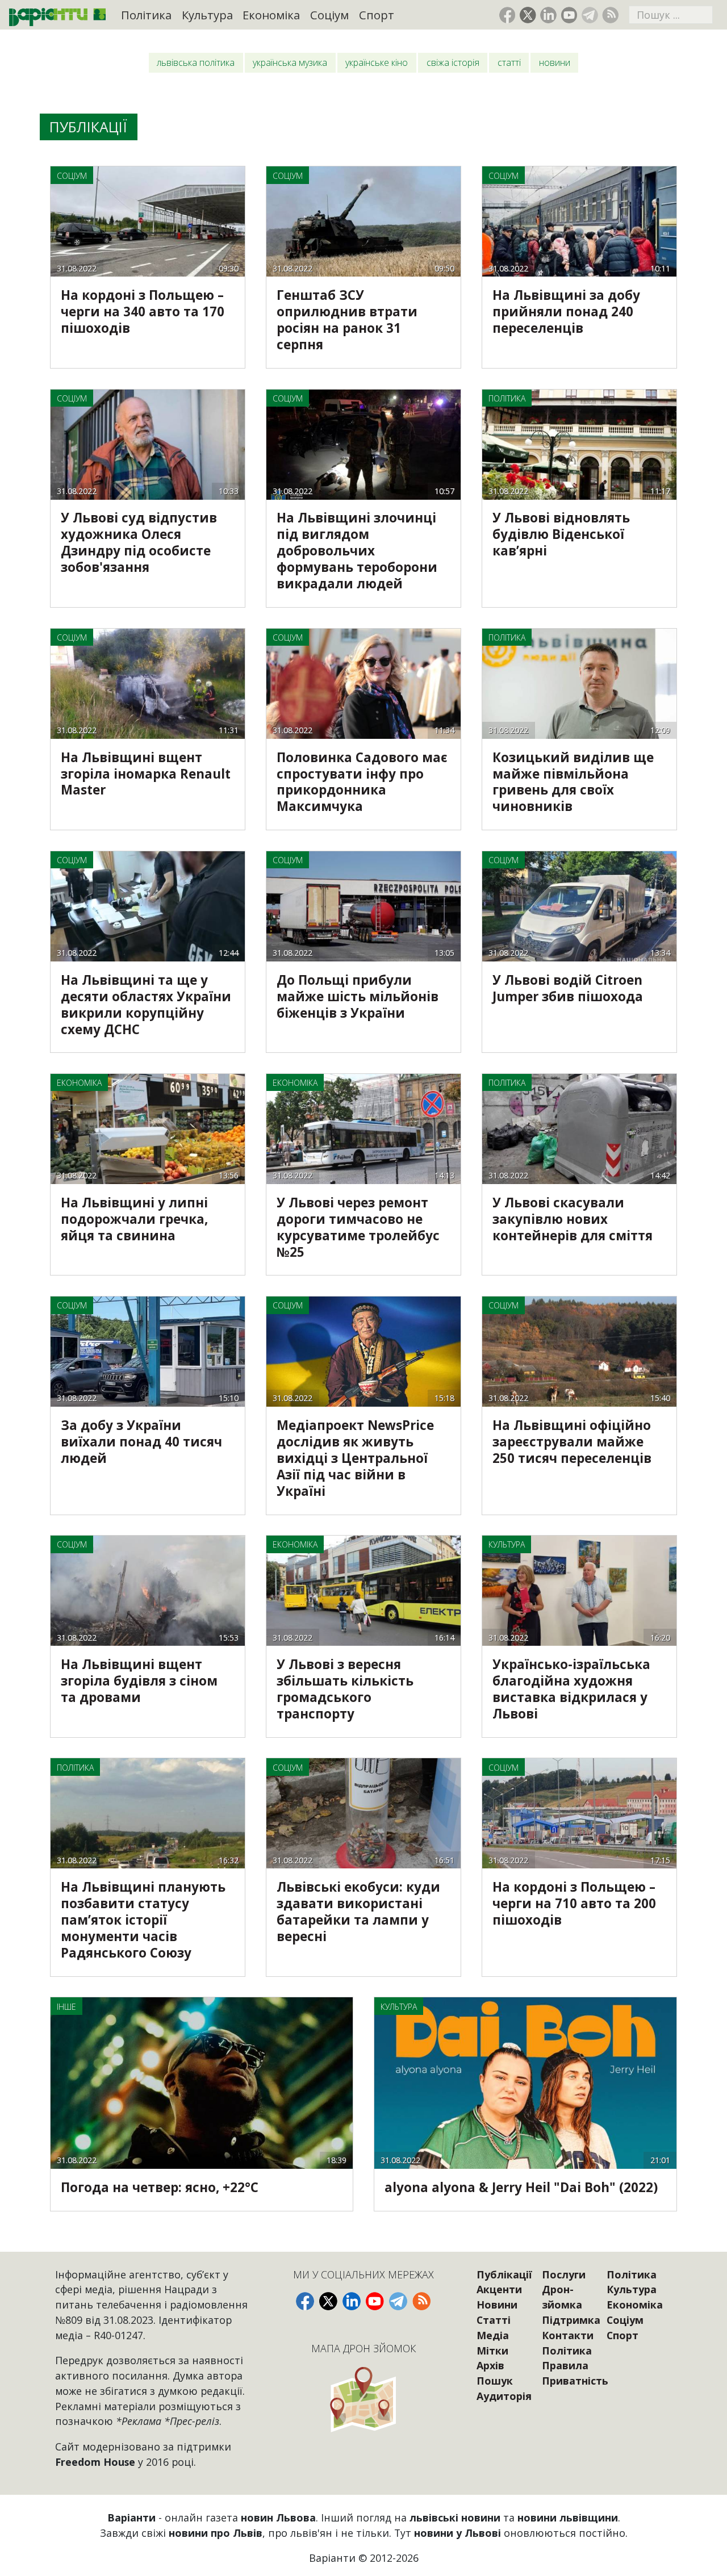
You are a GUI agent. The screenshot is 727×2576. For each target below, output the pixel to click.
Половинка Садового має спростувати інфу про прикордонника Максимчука (362, 782)
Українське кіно (377, 62)
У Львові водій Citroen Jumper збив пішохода (568, 988)
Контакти (568, 2335)
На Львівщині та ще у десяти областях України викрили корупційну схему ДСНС (146, 1005)
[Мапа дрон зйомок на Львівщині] (363, 2399)
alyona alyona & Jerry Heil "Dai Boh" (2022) (521, 2187)
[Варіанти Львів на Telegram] (590, 15)
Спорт (377, 15)
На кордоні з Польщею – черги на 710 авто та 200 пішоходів (574, 1903)
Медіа (493, 2335)
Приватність (575, 2381)
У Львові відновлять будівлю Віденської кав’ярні (561, 534)
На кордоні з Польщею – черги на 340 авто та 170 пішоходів (143, 311)
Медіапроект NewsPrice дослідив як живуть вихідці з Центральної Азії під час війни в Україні (355, 1458)
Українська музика (290, 62)
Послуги (564, 2274)
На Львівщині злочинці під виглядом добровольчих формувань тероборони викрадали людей (357, 551)
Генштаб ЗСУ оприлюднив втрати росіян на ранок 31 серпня (347, 320)
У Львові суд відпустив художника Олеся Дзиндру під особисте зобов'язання (139, 542)
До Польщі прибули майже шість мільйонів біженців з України (358, 996)
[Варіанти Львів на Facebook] (507, 15)
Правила (565, 2365)
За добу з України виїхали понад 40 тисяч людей (141, 1442)
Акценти (499, 2289)
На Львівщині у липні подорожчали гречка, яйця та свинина (134, 1219)
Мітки (492, 2351)
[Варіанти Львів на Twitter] (528, 15)
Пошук (495, 2381)
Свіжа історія (453, 62)
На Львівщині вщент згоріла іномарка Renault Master (146, 774)
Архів (490, 2365)
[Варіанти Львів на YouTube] (569, 15)
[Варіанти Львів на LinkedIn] (548, 15)
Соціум (329, 15)
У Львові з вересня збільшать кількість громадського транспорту (345, 1689)
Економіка (271, 15)
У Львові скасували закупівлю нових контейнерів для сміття (573, 1219)
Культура (207, 15)
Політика (146, 15)
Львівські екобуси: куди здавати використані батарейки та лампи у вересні (358, 1912)
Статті (509, 62)
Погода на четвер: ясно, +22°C (160, 2187)
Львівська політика (196, 62)
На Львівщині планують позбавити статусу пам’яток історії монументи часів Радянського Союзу (143, 1920)
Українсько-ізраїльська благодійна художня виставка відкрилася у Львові (571, 1689)
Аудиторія (504, 2396)
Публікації (504, 2274)
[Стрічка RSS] (610, 15)
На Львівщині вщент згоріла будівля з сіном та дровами (139, 1681)
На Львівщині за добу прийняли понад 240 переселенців (566, 311)
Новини (555, 62)
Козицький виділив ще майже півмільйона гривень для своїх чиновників (573, 782)
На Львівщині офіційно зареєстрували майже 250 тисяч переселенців (572, 1442)
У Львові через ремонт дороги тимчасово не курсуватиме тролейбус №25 (358, 1227)
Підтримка (571, 2320)
